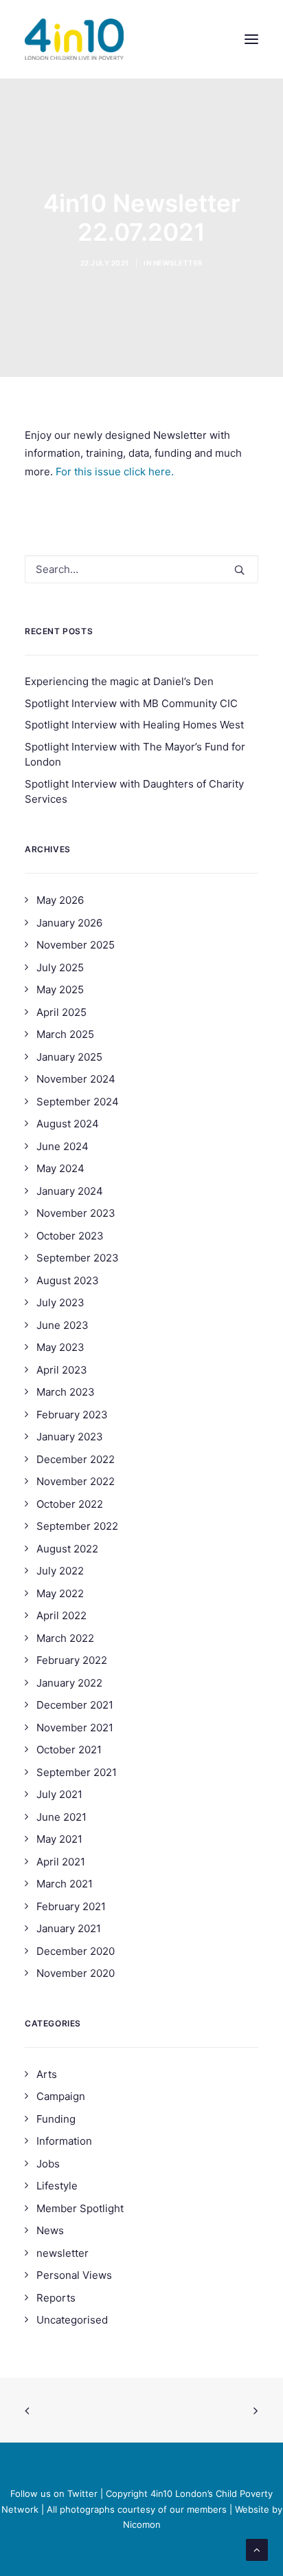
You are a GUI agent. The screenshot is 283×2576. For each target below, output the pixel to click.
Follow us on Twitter (54, 2493)
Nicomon (142, 2524)
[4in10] (74, 39)
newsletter (178, 263)
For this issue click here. (115, 472)
